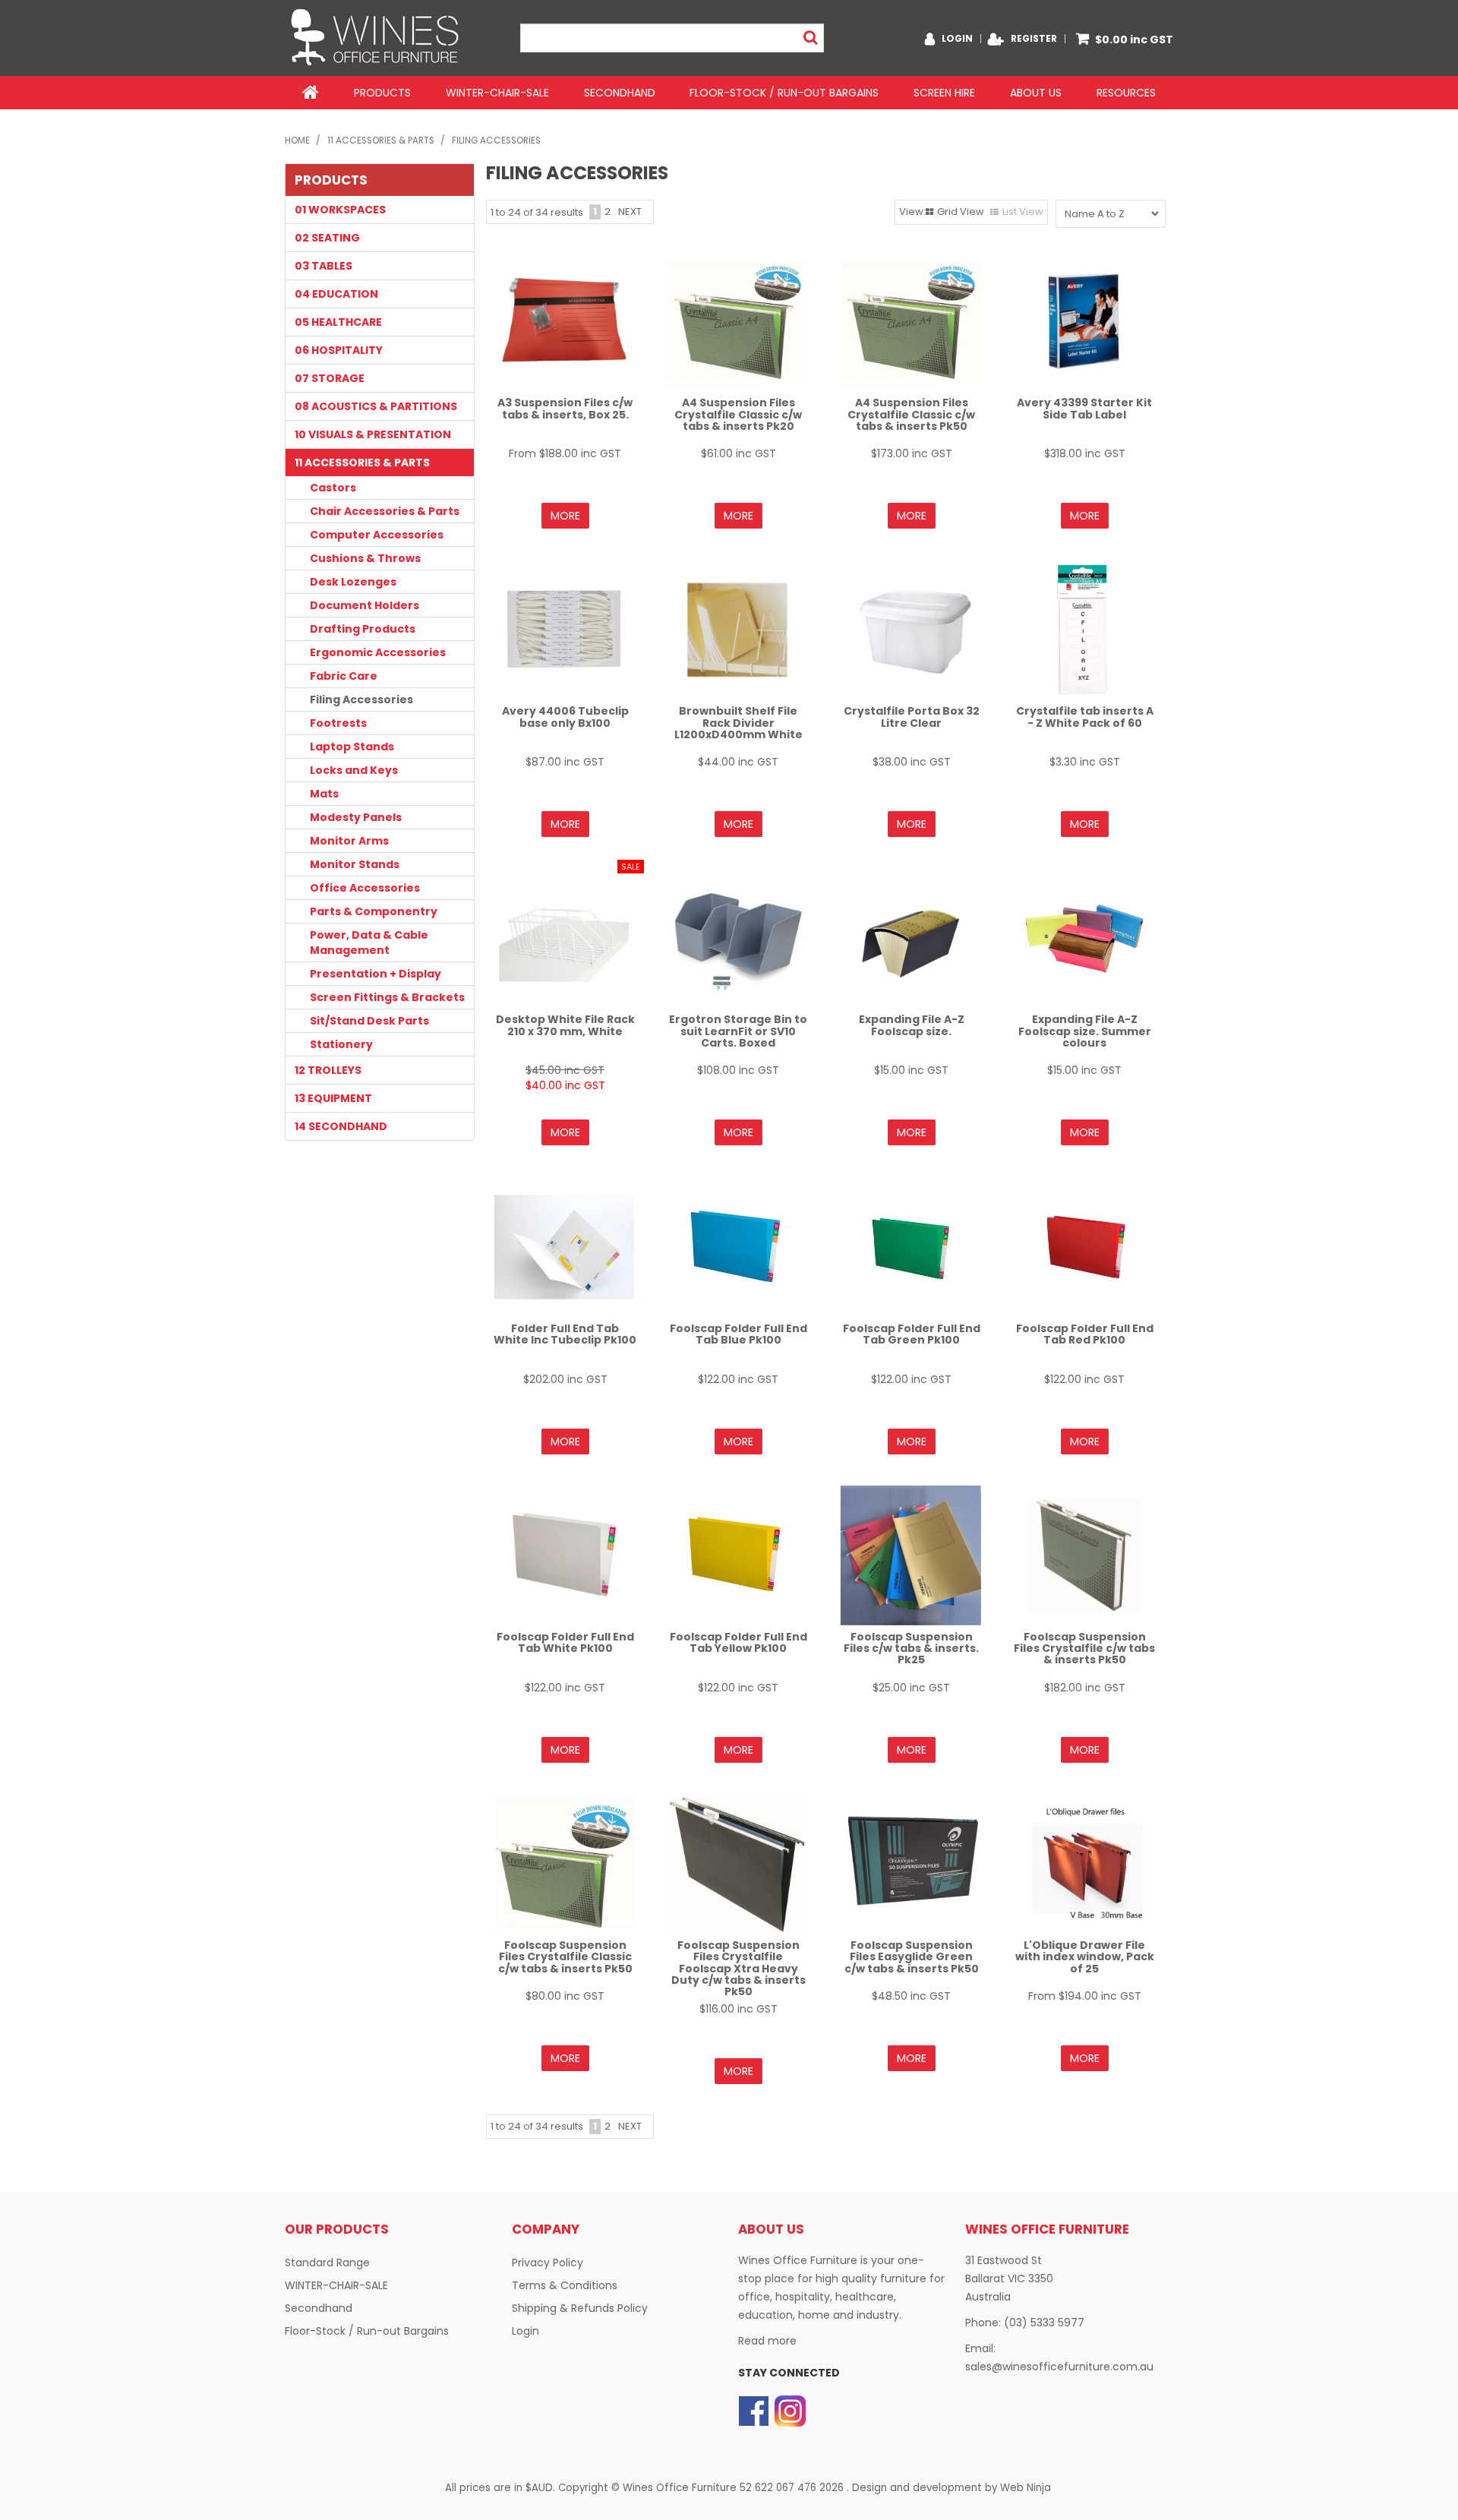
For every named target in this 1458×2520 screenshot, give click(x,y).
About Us (1036, 93)
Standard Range (327, 2263)
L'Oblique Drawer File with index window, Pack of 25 (1085, 1957)
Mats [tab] (324, 794)
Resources (1126, 93)
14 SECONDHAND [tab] (341, 1126)
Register (1034, 39)
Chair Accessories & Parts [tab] (385, 511)
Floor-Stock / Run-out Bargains (784, 93)
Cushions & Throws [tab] (365, 558)
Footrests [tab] (338, 723)
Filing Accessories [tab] (361, 699)
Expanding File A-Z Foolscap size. (912, 1025)
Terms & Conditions (565, 2285)
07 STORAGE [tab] (330, 378)
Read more (767, 2341)
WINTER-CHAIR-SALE (497, 93)
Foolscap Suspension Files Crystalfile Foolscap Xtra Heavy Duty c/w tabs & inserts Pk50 (738, 1969)
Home (311, 93)
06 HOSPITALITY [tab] (339, 350)
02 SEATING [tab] (327, 238)
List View (1023, 212)
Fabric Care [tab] (344, 676)
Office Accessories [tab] (365, 888)
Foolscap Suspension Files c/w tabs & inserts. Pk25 (911, 1648)
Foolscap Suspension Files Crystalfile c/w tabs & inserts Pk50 (1084, 1648)
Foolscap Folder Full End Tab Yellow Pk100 (738, 1642)
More (565, 516)
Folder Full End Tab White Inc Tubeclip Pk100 (565, 1334)
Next (630, 212)
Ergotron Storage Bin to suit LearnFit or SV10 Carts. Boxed (738, 1031)
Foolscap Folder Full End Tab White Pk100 (565, 1642)
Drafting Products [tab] (363, 629)
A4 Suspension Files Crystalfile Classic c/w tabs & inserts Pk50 (911, 414)
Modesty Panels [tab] (356, 817)
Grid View (961, 212)
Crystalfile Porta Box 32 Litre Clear (912, 717)
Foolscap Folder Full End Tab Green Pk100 (912, 1334)
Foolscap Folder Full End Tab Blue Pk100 (738, 1334)
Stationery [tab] (341, 1044)
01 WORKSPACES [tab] (340, 210)
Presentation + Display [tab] (376, 974)
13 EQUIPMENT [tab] (333, 1098)
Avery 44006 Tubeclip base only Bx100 (565, 717)
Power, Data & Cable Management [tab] (369, 943)
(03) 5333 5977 (1044, 2323)
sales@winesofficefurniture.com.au (1059, 2367)
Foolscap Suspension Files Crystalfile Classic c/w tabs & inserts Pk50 (565, 1957)
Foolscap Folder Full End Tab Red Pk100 (1085, 1334)
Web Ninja (1026, 2488)
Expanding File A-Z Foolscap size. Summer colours (1085, 1031)
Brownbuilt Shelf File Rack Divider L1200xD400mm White (738, 723)
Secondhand (620, 93)
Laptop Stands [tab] (352, 747)
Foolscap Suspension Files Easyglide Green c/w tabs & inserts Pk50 (912, 1957)
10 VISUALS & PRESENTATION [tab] (373, 434)
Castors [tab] (333, 488)
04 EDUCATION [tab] (336, 294)
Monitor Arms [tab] (349, 841)
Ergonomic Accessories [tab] (378, 652)
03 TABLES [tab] (323, 266)
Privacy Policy (548, 2263)
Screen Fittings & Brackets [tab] (387, 997)
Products (382, 93)
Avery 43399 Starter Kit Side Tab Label (1084, 408)
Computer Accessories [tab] (377, 535)
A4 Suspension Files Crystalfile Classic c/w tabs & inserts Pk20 (738, 414)
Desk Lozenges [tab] (353, 582)
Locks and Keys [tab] (354, 770)
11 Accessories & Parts (381, 141)
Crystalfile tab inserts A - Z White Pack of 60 (1085, 717)
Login (957, 39)
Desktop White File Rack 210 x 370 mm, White (565, 1025)
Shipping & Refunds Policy (580, 2308)
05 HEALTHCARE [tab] (338, 322)
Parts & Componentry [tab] (374, 911)
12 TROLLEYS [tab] (328, 1070)
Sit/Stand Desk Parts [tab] (369, 1021)
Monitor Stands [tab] (355, 864)
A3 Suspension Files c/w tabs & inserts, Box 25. (565, 408)
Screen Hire (944, 93)
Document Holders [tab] (364, 605)
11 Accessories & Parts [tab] (362, 463)
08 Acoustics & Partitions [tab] (376, 406)
